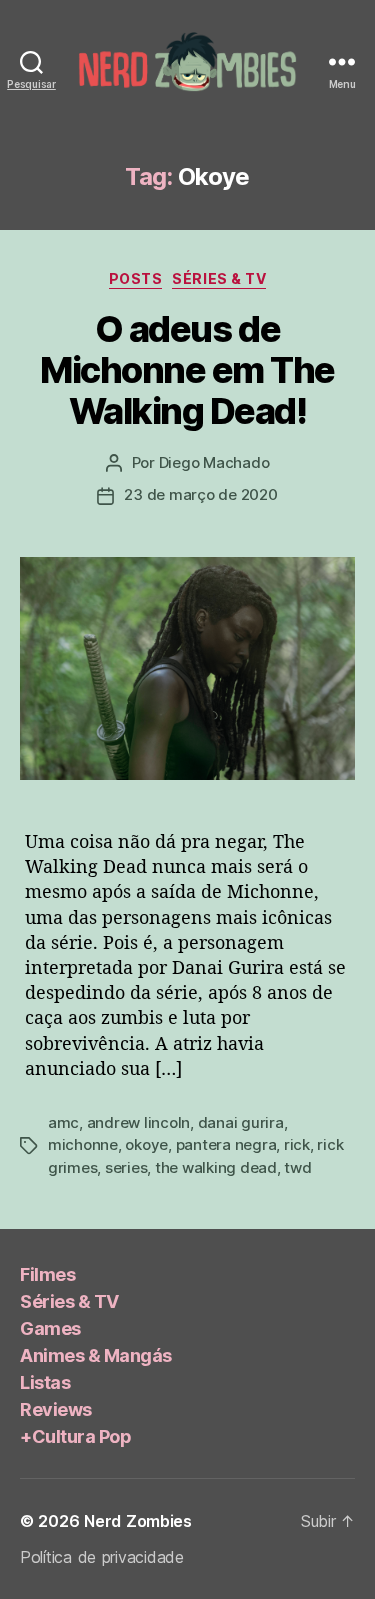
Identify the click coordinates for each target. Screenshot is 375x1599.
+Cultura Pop (75, 1436)
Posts (136, 278)
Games (50, 1328)
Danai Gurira (241, 1122)
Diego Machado (214, 462)
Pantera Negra (226, 1144)
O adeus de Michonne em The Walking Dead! (187, 370)
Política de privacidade (102, 1557)
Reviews (56, 1409)
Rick (297, 1144)
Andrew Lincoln (138, 1122)
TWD (297, 1167)
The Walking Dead (216, 1167)
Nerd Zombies (138, 1521)
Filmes (47, 1274)
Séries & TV (219, 278)
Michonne (83, 1144)
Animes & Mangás (96, 1355)
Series (126, 1167)
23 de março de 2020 (200, 494)
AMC (63, 1122)
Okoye (146, 1144)
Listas (45, 1382)
